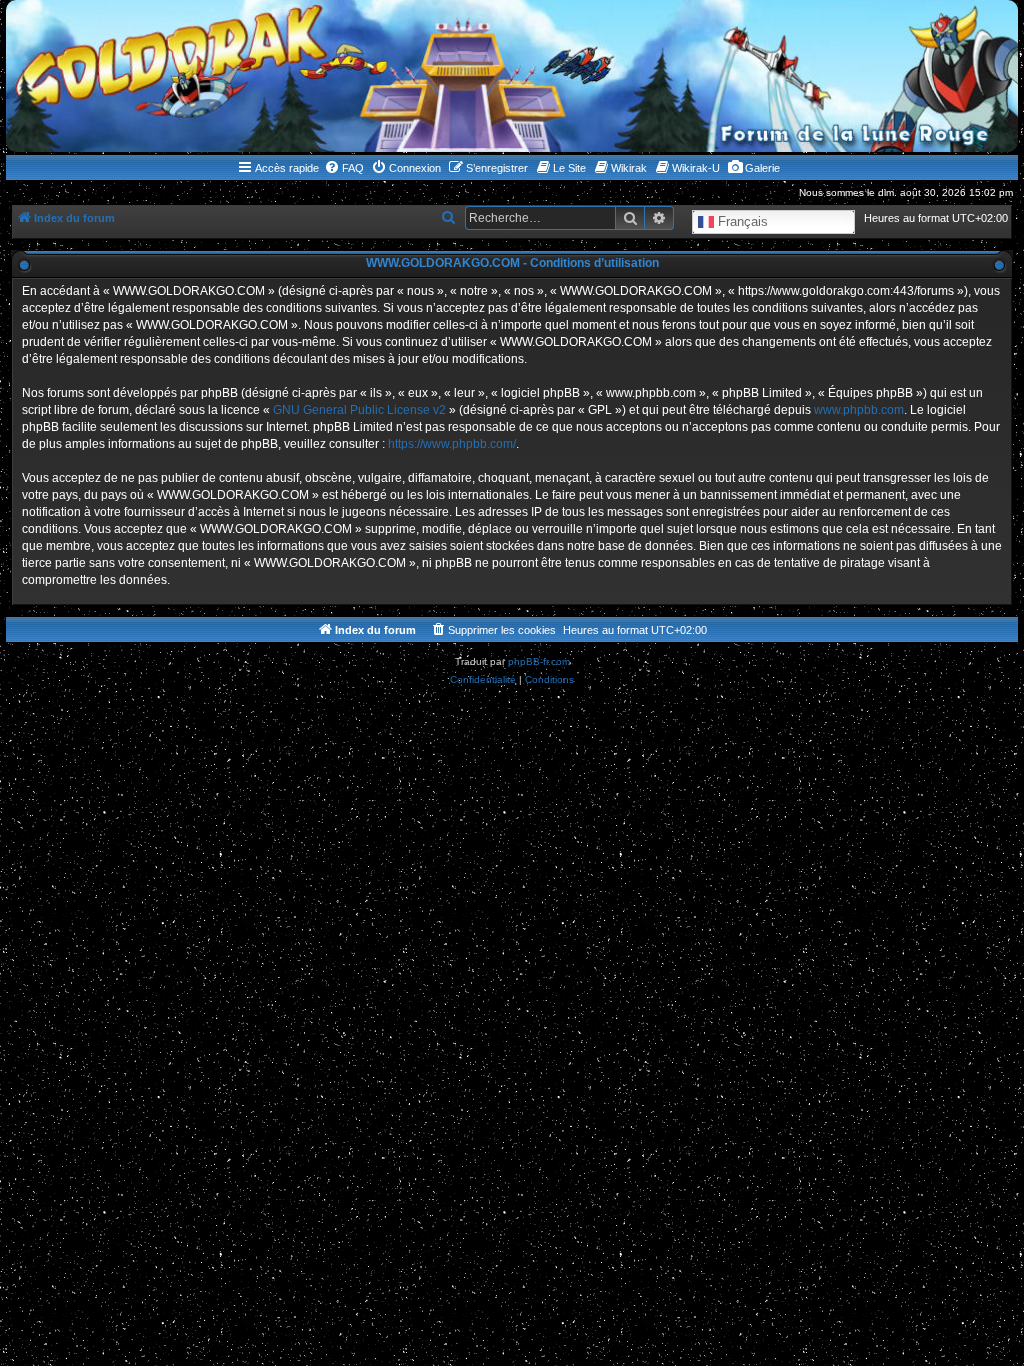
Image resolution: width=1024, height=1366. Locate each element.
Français (741, 220)
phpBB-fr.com (539, 661)
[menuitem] (344, 168)
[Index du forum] (512, 76)
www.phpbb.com (859, 410)
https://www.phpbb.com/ (452, 444)
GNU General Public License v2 (359, 410)
